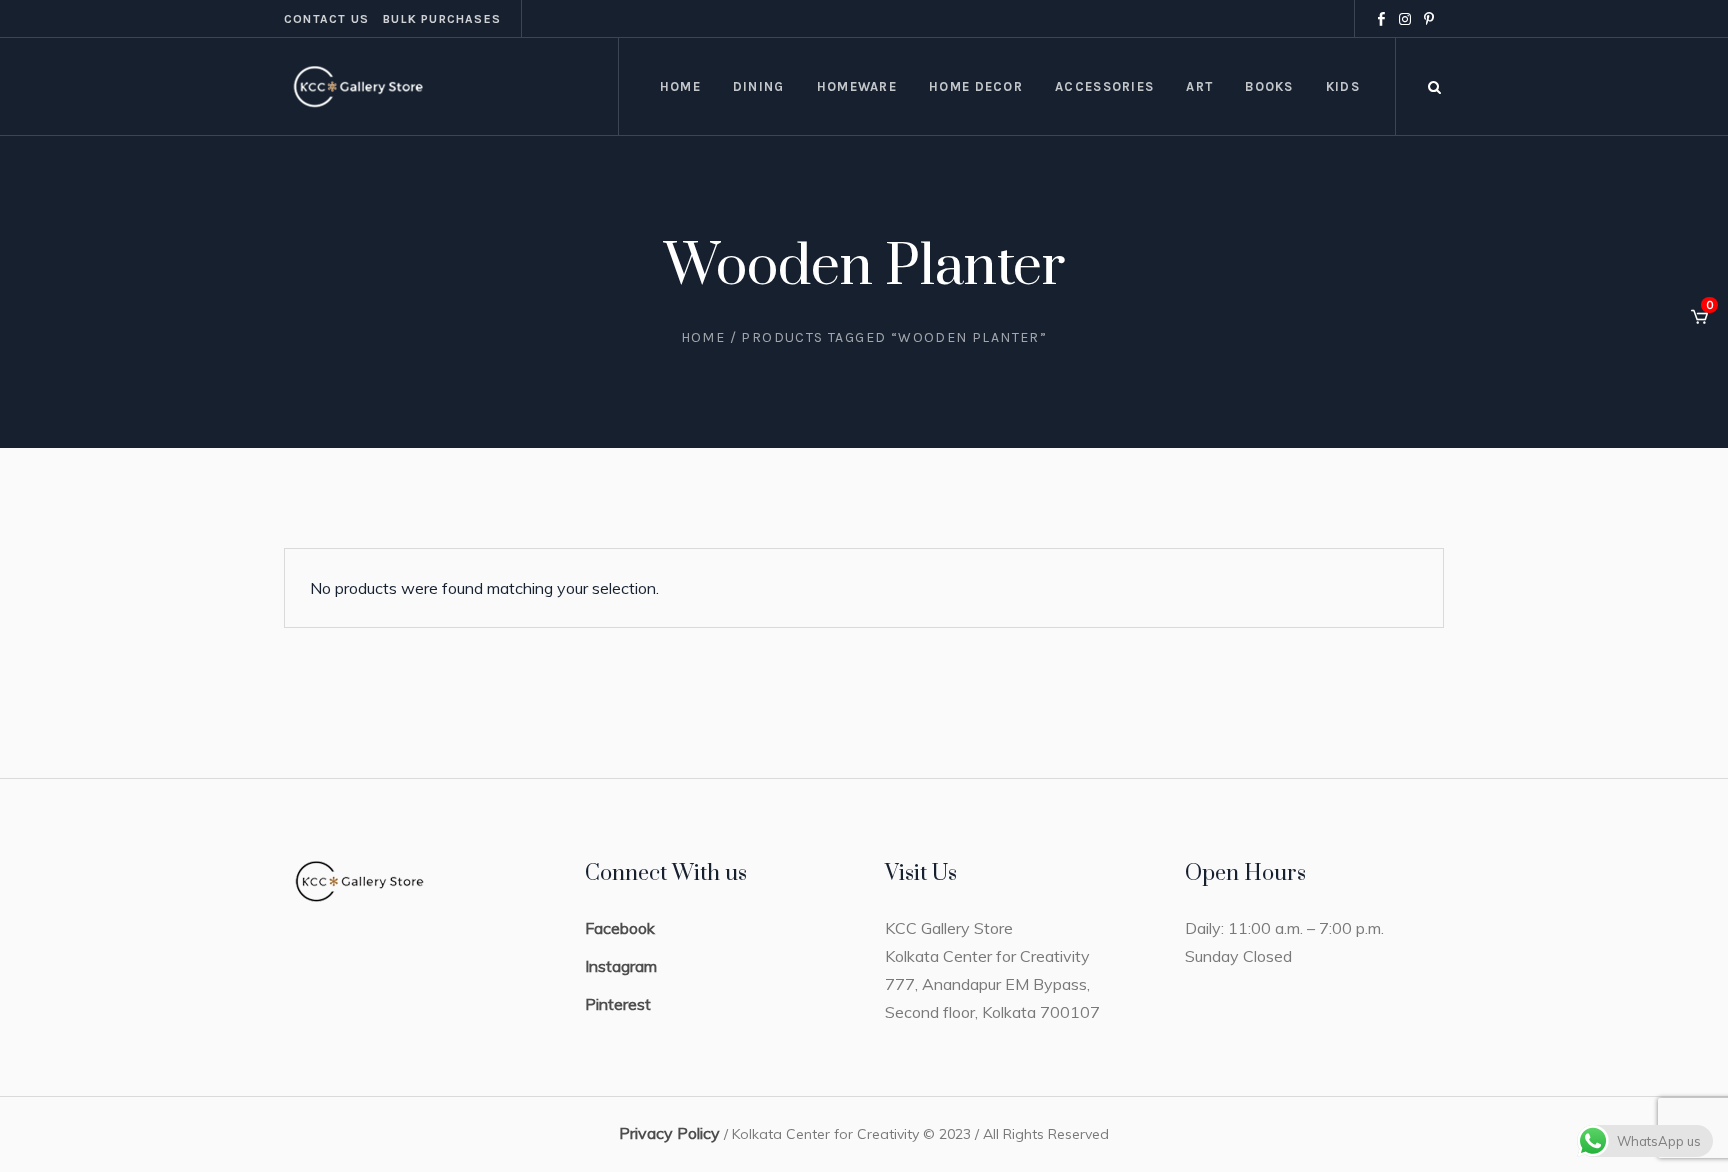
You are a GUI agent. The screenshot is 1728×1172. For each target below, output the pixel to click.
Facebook (620, 928)
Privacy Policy (669, 1133)
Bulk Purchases (442, 19)
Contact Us (326, 19)
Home (703, 337)
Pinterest (618, 1004)
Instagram (621, 966)
